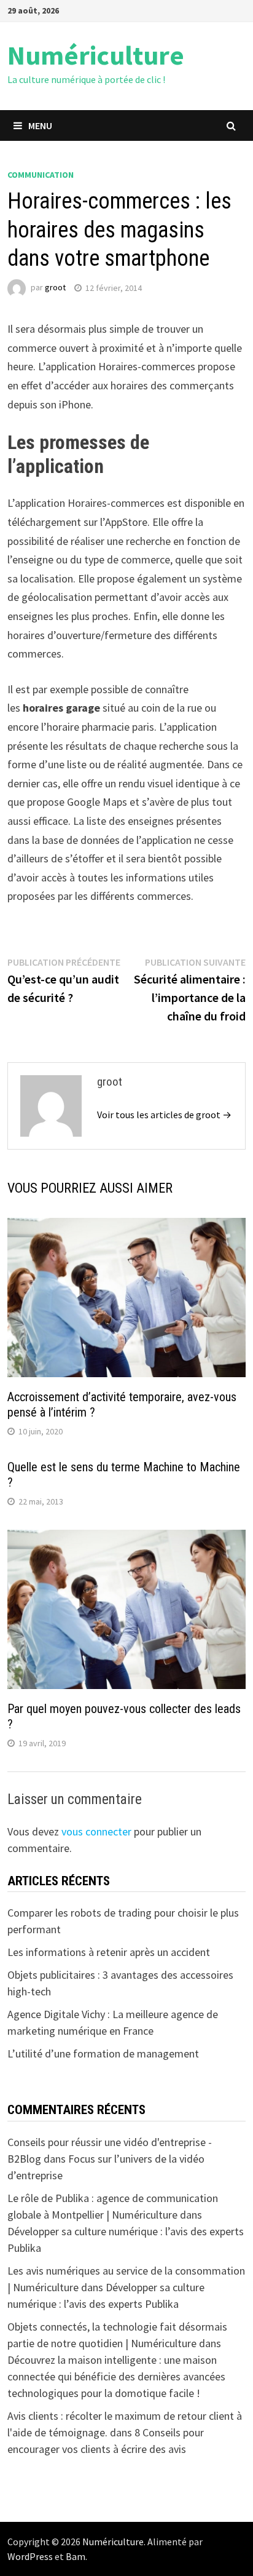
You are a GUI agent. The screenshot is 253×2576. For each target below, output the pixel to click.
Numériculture (96, 55)
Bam (76, 2556)
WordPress (30, 2556)
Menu (40, 125)
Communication (41, 175)
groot (55, 288)
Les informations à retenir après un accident (109, 1952)
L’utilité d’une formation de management (103, 2053)
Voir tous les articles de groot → (164, 1115)
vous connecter (96, 1831)
